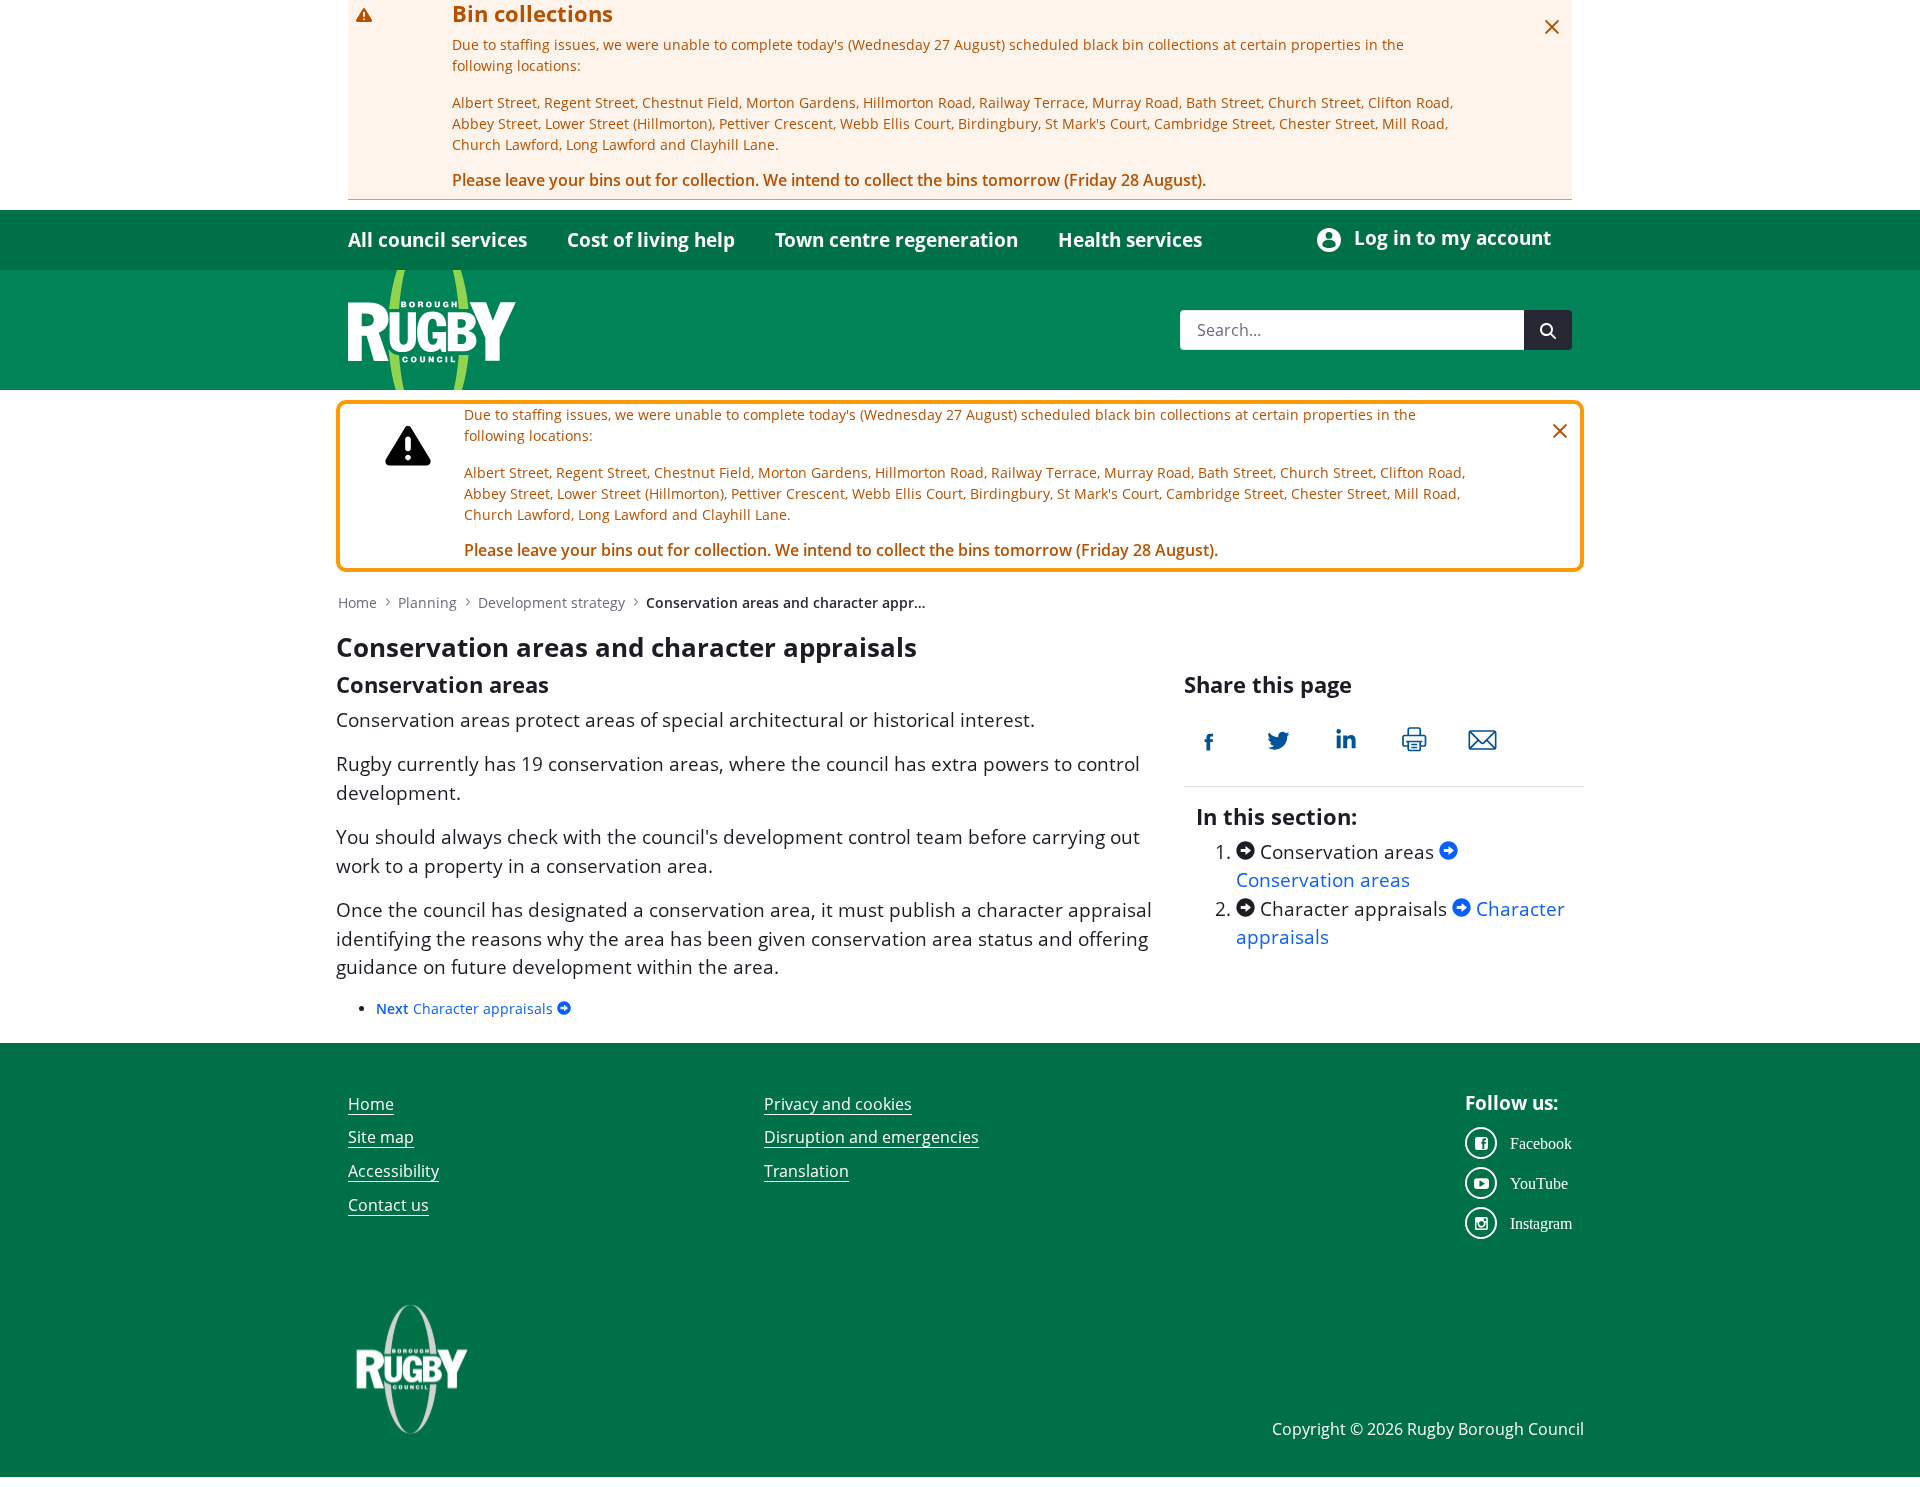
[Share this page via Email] (1482, 738)
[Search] (1548, 330)
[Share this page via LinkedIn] (1346, 738)
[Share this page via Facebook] (1210, 738)
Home (371, 1104)
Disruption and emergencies (871, 1137)
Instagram (1541, 1223)
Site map (381, 1137)
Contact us (388, 1205)
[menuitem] (447, 240)
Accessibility (393, 1171)
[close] (1552, 27)
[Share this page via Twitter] (1278, 738)
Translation (806, 1171)
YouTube (1539, 1183)
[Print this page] (1414, 738)
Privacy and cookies (838, 1104)
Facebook (1541, 1143)
